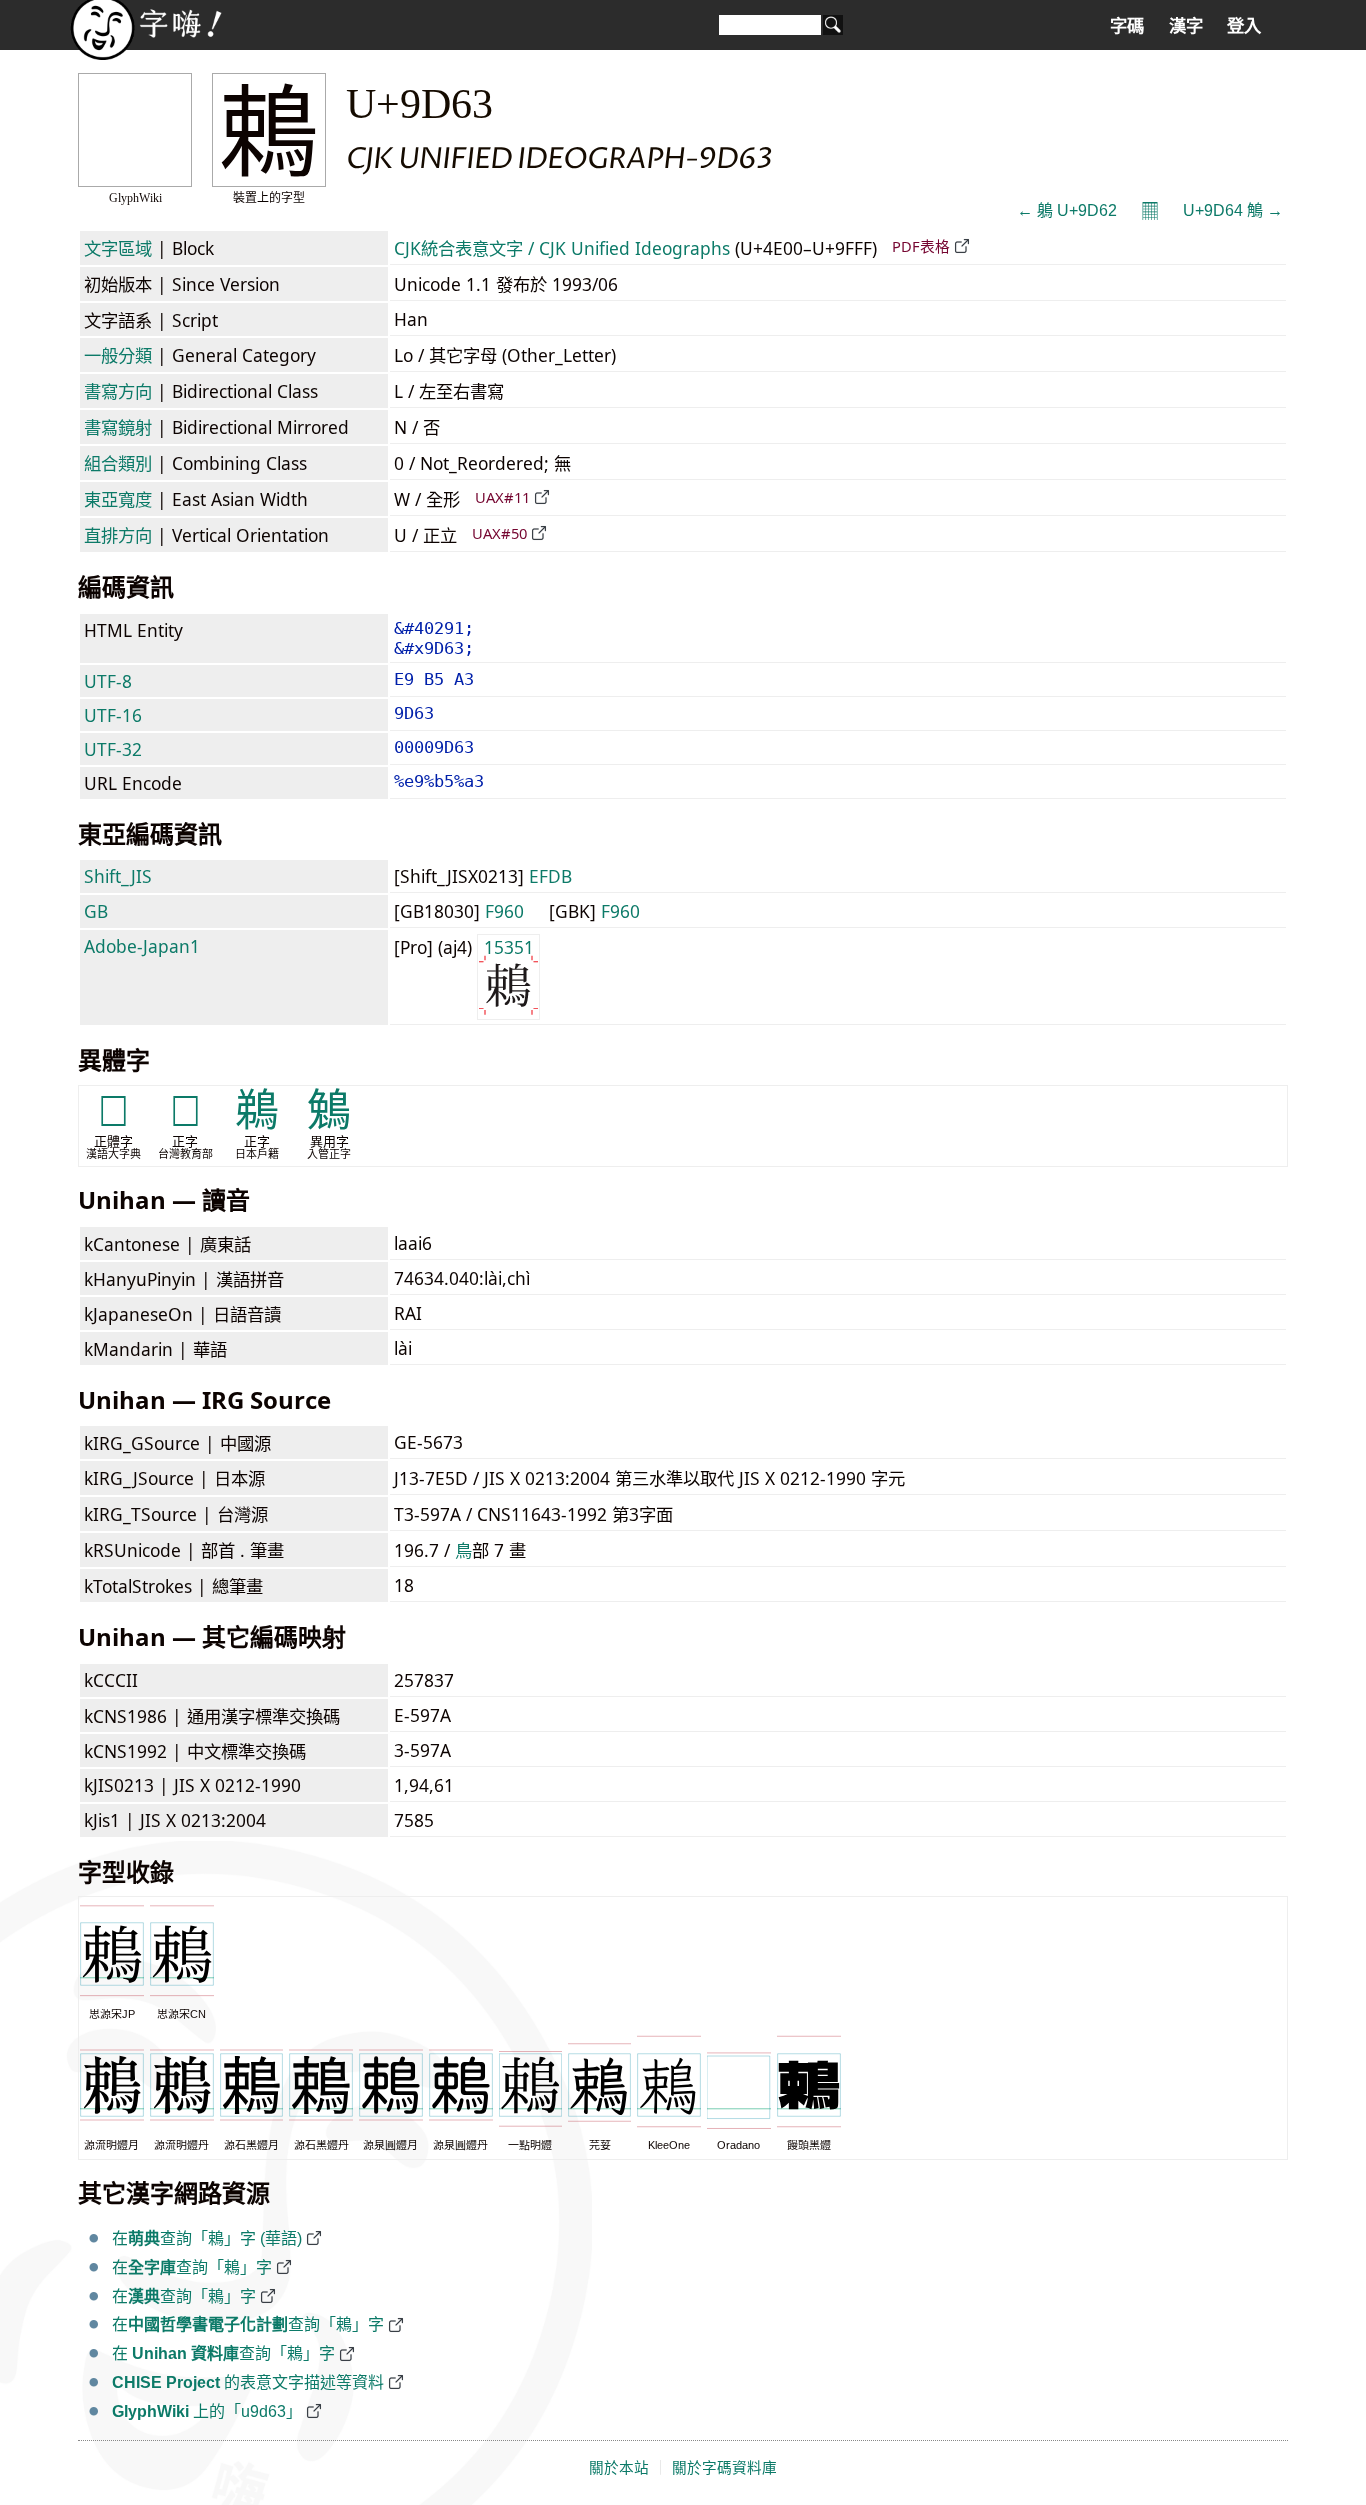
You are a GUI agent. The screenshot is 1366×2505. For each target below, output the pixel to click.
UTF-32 (113, 749)
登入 (1244, 26)
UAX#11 (502, 497)
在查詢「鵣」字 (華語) (207, 2238)
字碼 (1127, 26)
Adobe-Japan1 (142, 946)
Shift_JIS (118, 876)
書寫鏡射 (118, 427)
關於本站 (619, 2468)
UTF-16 (113, 715)
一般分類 (118, 355)
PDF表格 (921, 246)
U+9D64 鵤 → (1233, 210)
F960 (504, 911)
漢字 (1186, 26)
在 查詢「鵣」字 (223, 2353)
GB (96, 911)
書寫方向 (118, 391)
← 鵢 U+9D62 (1067, 210)
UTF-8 (108, 681)
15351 (509, 947)
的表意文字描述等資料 (248, 2382)
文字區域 (118, 248)
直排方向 (118, 535)
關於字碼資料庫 (724, 2468)
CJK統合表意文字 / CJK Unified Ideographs (562, 248)
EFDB (550, 876)
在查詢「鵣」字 (192, 2267)
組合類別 (118, 463)
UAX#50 (499, 533)
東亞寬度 (118, 499)
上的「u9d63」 (207, 2411)
